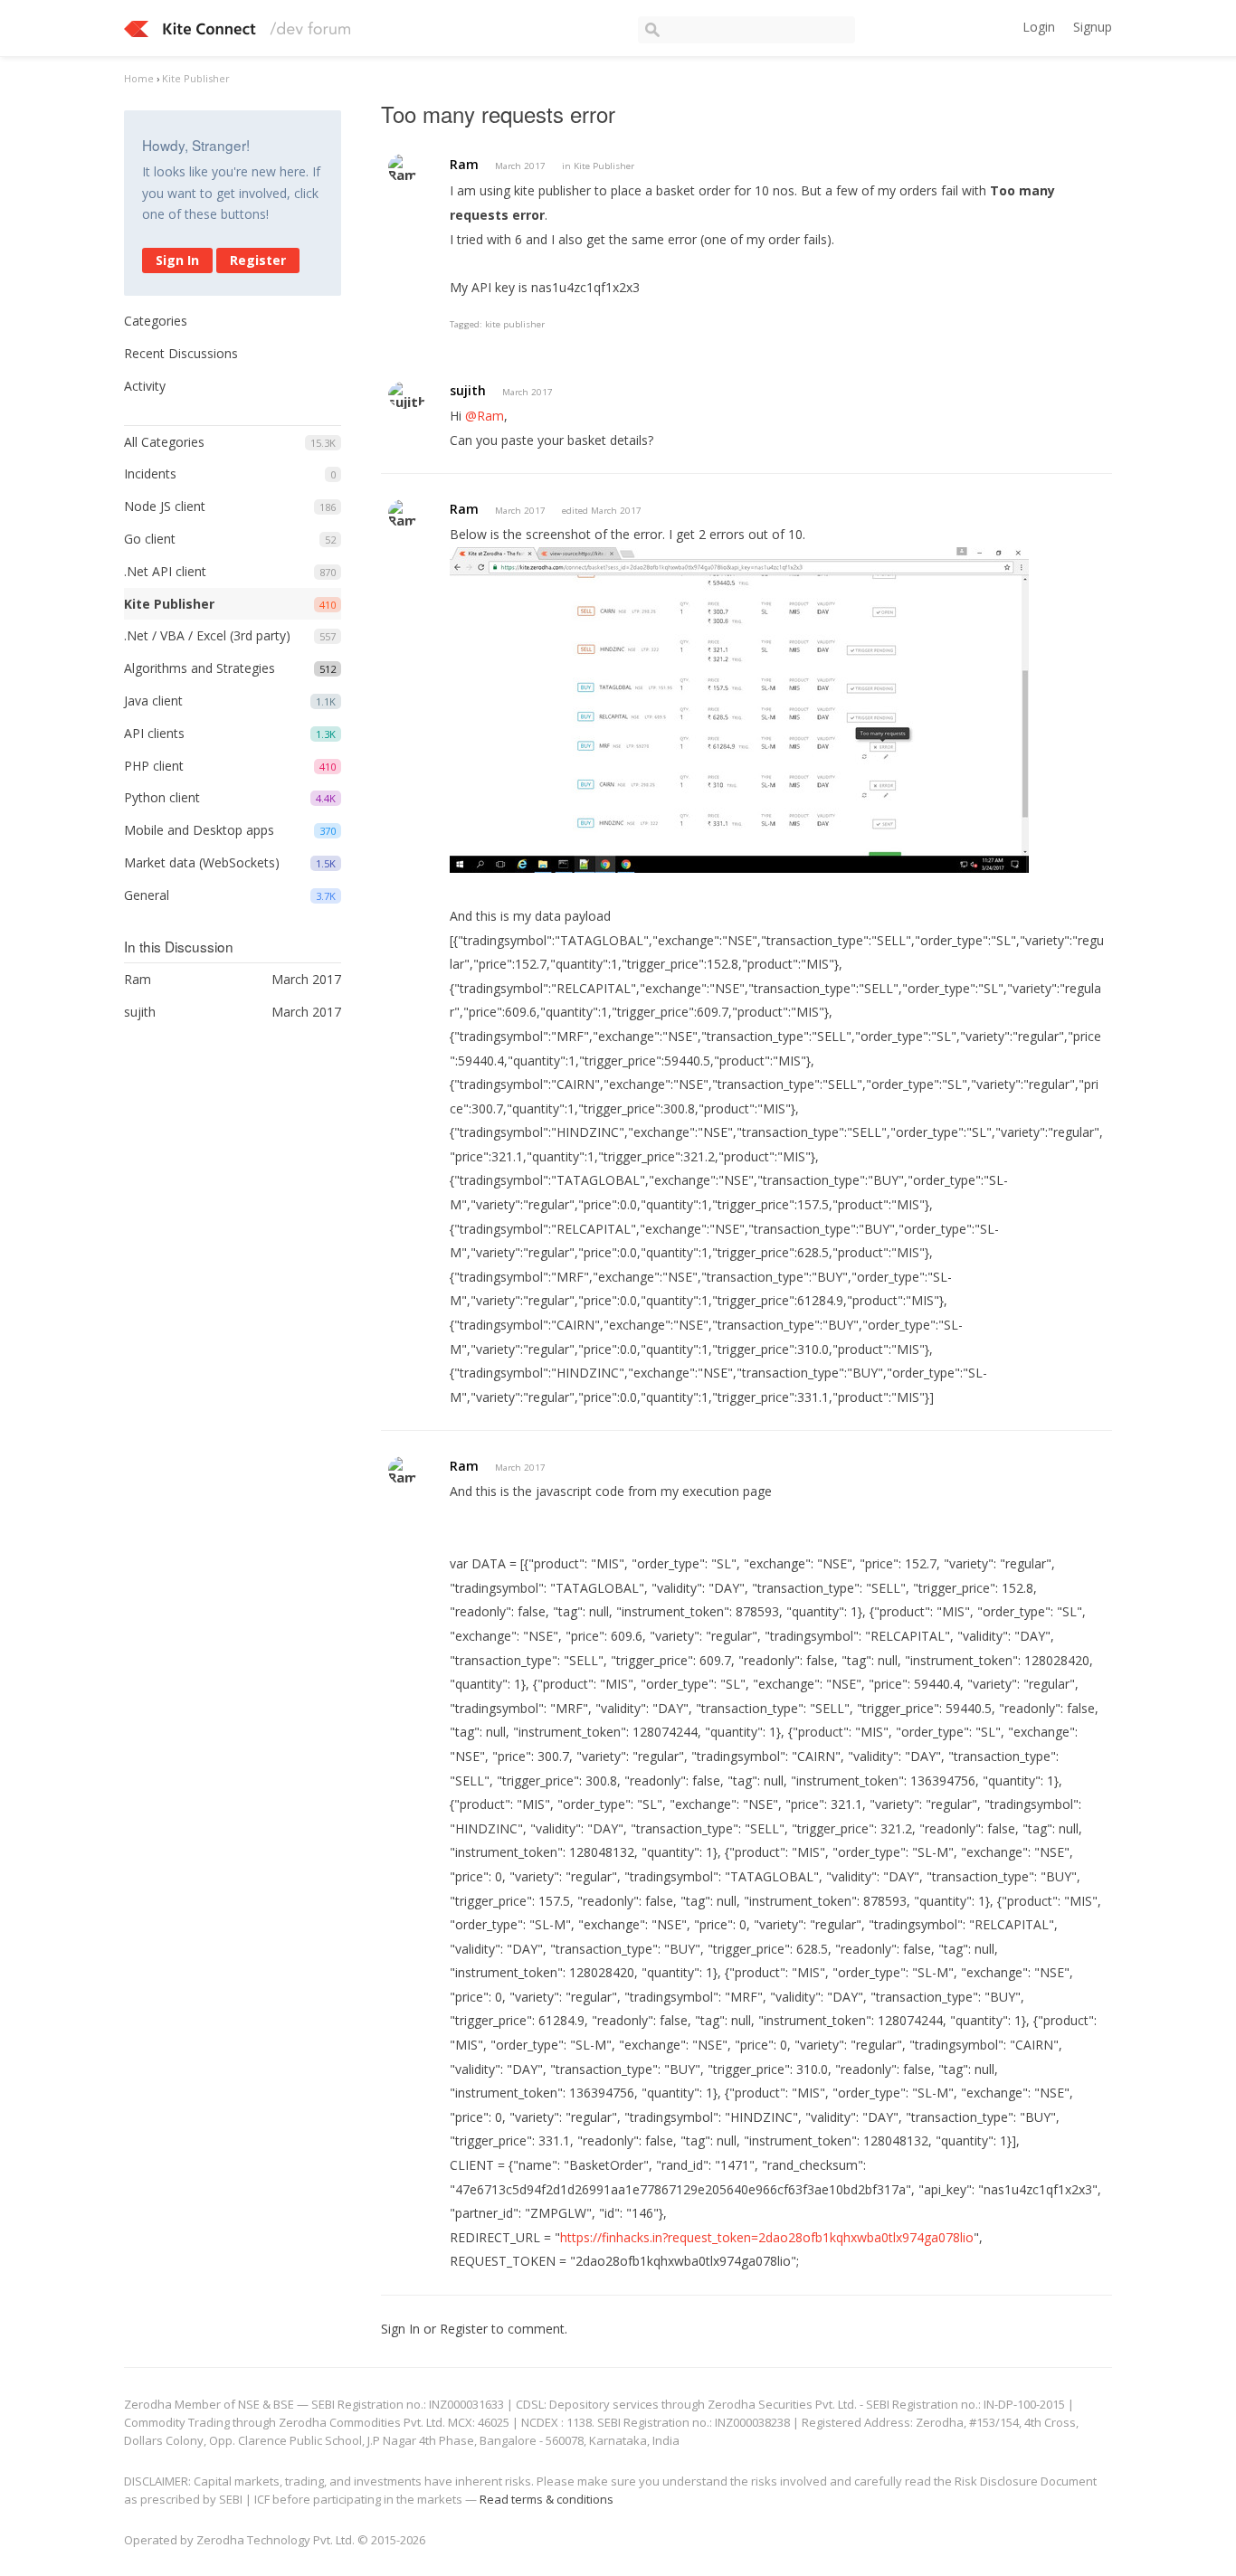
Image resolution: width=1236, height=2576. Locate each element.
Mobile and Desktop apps (199, 830)
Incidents (150, 474)
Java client (153, 701)
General (147, 895)
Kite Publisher (169, 604)
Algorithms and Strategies (200, 668)
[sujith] (407, 395)
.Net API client (165, 571)
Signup (1093, 27)
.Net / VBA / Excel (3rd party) (207, 635)
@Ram (485, 416)
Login (1039, 27)
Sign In (177, 260)
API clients (154, 733)
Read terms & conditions (547, 2499)
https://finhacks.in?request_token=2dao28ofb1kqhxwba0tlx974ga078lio (767, 2237)
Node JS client (165, 506)
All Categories (164, 442)
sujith (468, 390)
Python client (162, 797)
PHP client (154, 766)
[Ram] (403, 168)
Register (258, 260)
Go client (150, 539)
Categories (156, 321)
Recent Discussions (181, 353)
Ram (464, 164)
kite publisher (515, 324)
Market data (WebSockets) (202, 862)
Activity (145, 386)
